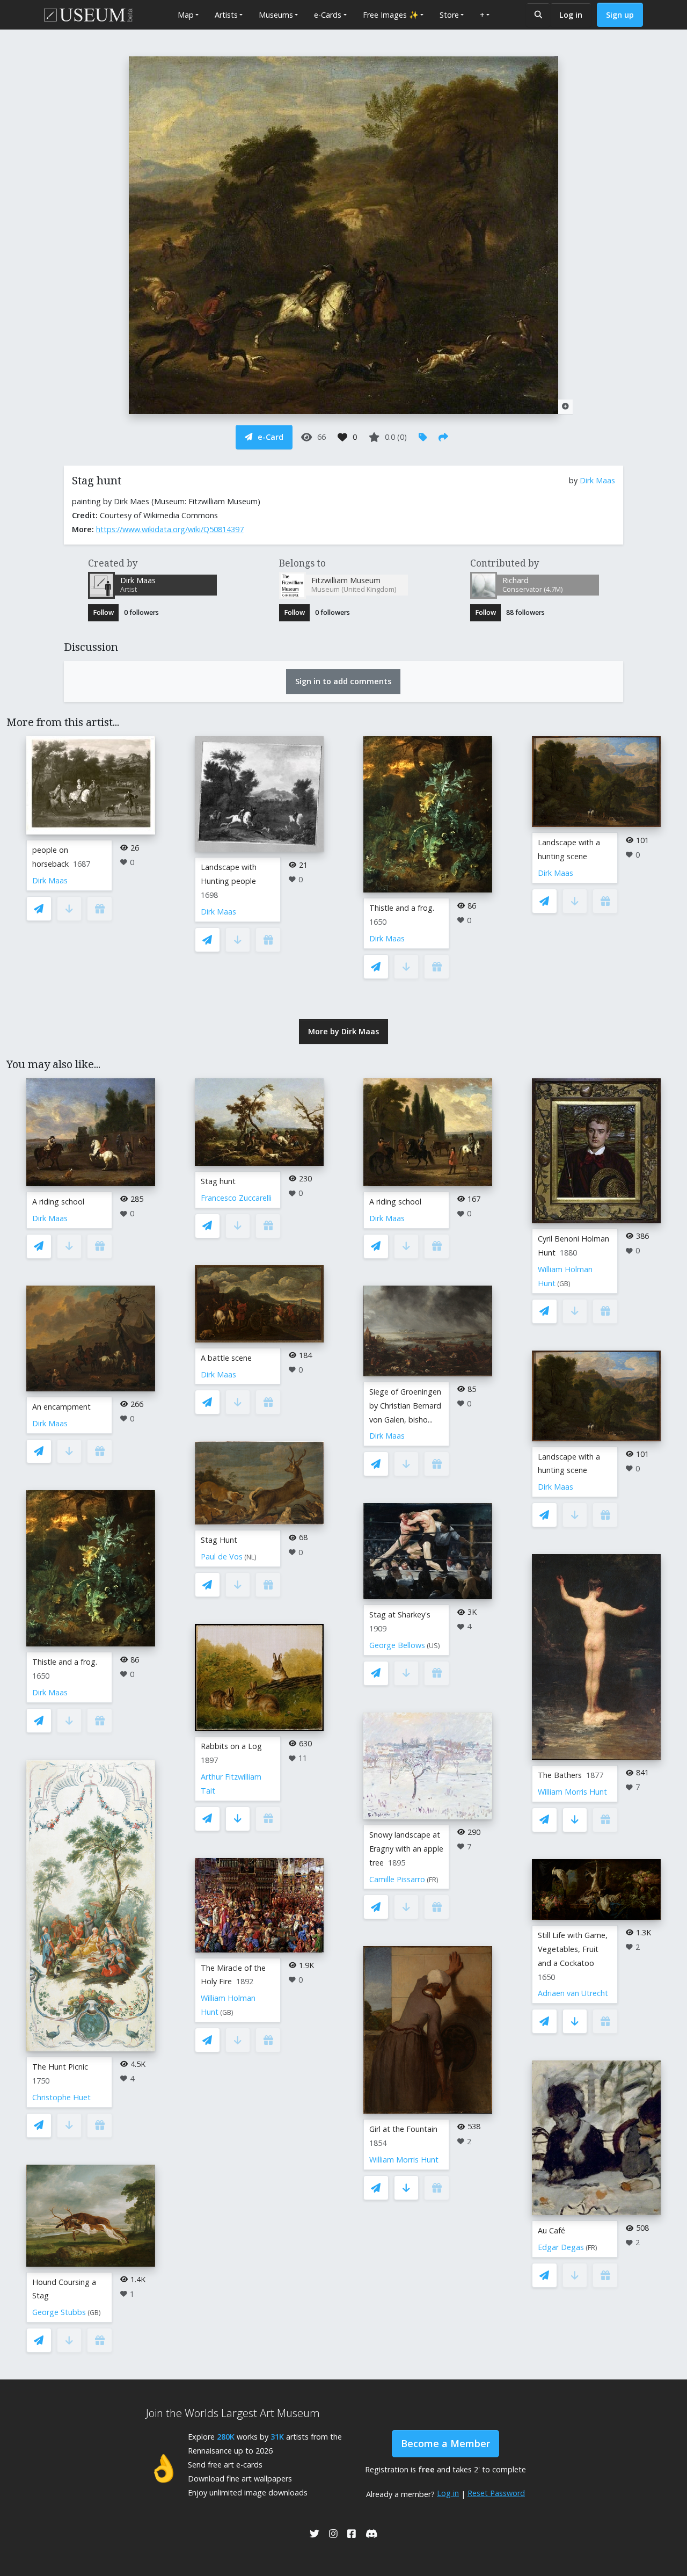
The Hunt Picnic (60, 2067)
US (433, 1646)
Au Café (551, 2230)
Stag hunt (218, 1181)
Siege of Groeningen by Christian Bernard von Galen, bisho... (405, 1406)
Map (186, 15)
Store (449, 15)
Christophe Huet (61, 2097)
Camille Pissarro (397, 1879)
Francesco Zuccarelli (236, 1198)
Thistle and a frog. (402, 908)
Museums (276, 15)
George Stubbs (59, 2312)
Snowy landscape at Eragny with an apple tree (406, 1849)
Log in (571, 15)
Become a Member (445, 2443)
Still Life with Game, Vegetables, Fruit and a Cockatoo (573, 1949)
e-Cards (328, 15)
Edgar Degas (561, 2247)
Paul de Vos (222, 1557)
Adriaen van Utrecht (573, 1993)
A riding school (58, 1202)
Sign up (620, 15)
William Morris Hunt (404, 2160)
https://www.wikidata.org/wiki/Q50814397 (170, 529)
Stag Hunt (219, 1540)
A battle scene (226, 1358)
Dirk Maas (597, 480)
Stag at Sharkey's (400, 1614)
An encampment (61, 1407)
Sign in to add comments (343, 681)
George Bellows (397, 1645)
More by (343, 1031)
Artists (226, 15)
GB (94, 2313)
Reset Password (496, 2493)
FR (433, 1880)
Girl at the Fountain (403, 2129)
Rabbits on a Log (231, 1746)
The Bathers (560, 1775)
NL (250, 1557)
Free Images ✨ (391, 15)
